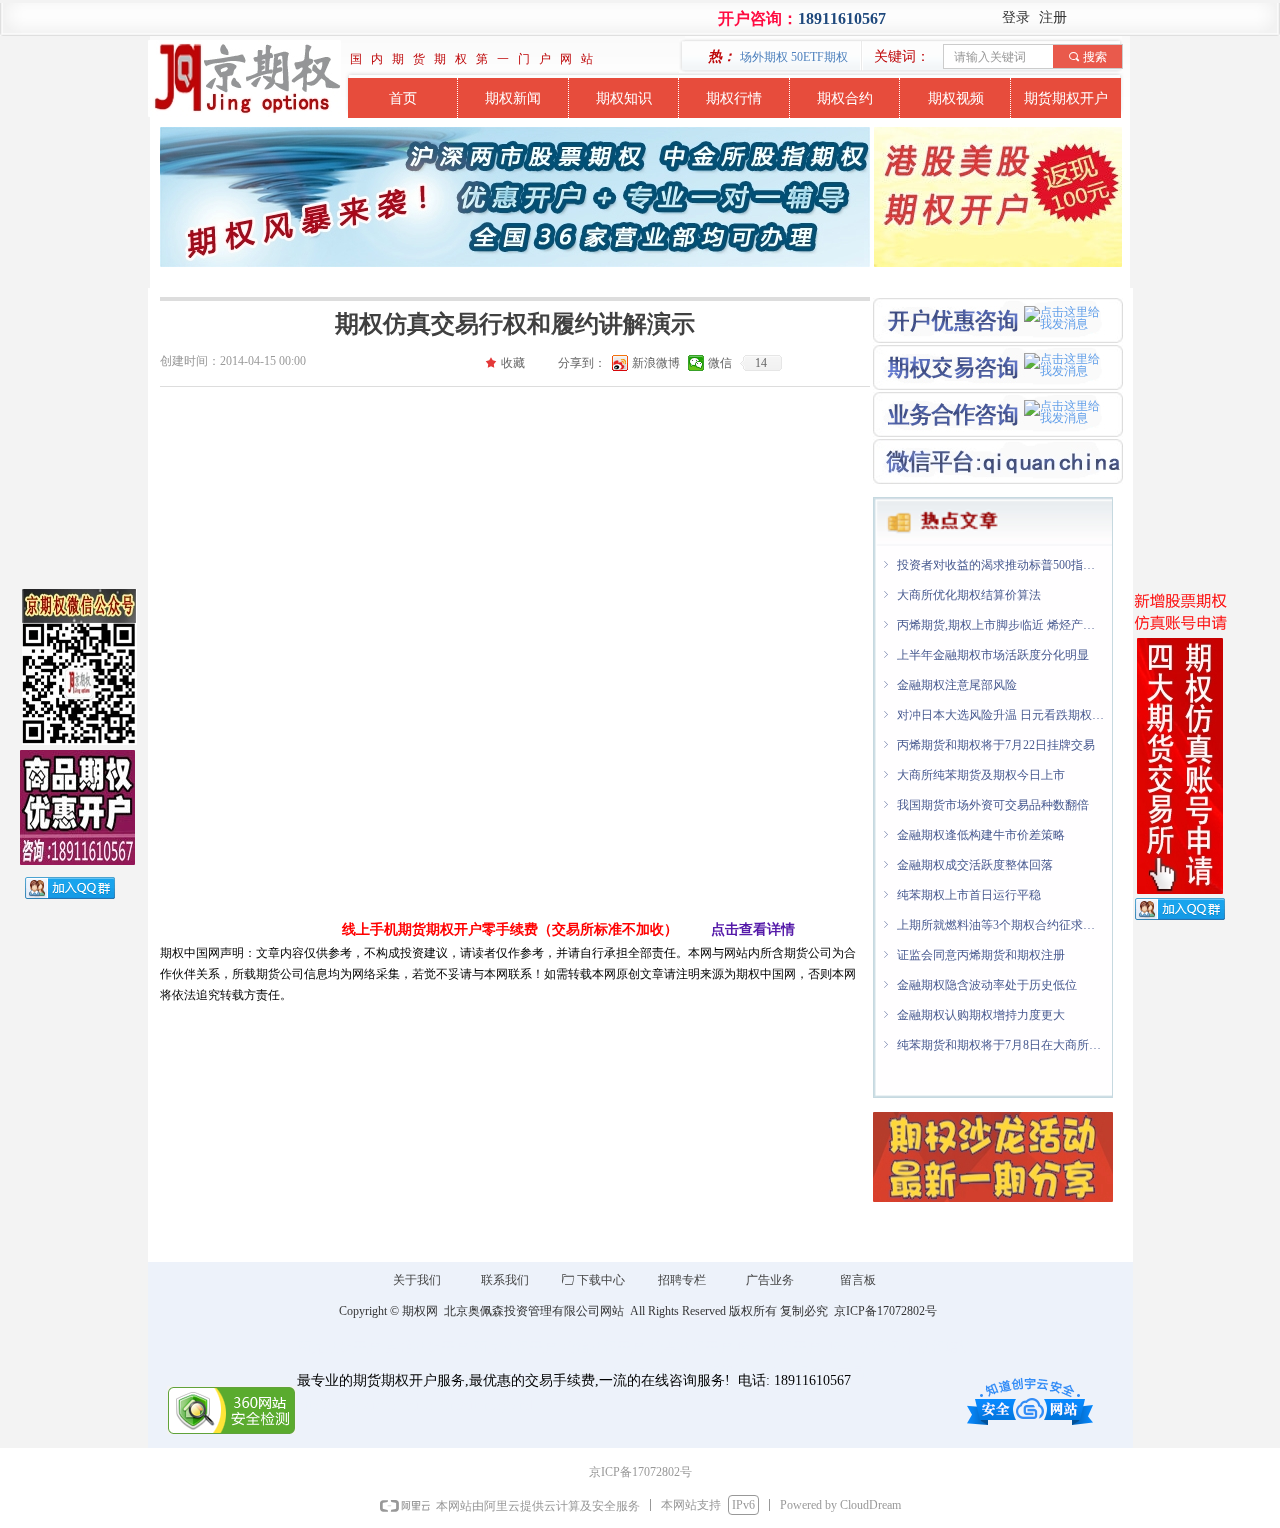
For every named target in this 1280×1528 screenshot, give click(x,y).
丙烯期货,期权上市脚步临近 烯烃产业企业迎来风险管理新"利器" (1001, 620)
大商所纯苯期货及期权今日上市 (981, 770)
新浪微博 (656, 363)
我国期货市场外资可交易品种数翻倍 (993, 800)
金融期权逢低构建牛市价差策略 (981, 830)
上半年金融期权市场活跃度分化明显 (993, 650)
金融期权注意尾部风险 (957, 680)
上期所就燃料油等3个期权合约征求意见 (1001, 920)
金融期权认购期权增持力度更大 (981, 1010)
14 (761, 363)
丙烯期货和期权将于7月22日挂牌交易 (996, 740)
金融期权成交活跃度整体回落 (975, 860)
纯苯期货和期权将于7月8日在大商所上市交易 (1001, 1040)
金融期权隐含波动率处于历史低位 (987, 980)
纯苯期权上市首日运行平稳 (969, 890)
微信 (720, 363)
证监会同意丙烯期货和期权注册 (981, 950)
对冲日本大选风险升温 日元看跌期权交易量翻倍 (1001, 710)
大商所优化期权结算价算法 (969, 590)
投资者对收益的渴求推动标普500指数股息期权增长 (1001, 560)
